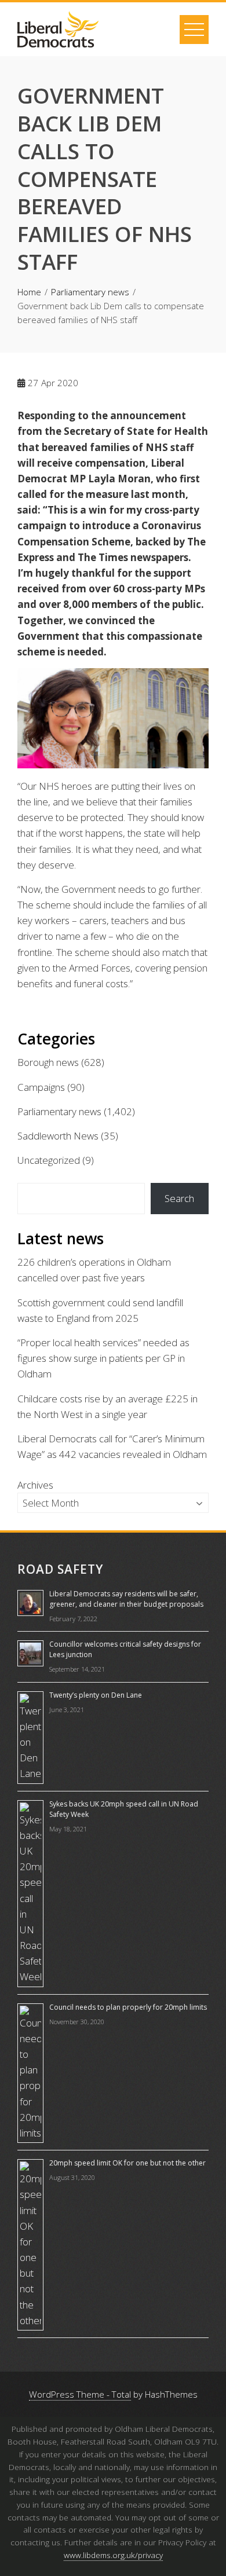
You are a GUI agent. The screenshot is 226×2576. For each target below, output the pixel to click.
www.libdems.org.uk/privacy (113, 2555)
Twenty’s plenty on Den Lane (96, 1695)
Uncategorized (49, 1160)
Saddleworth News (58, 1136)
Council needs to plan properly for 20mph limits (128, 2007)
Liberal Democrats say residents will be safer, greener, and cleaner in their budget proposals (126, 1599)
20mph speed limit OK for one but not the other (127, 2163)
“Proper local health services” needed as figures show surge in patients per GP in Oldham (103, 1358)
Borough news (48, 1062)
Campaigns (41, 1087)
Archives (35, 1485)
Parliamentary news (59, 1111)
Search (179, 1198)
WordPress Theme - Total (80, 2394)
